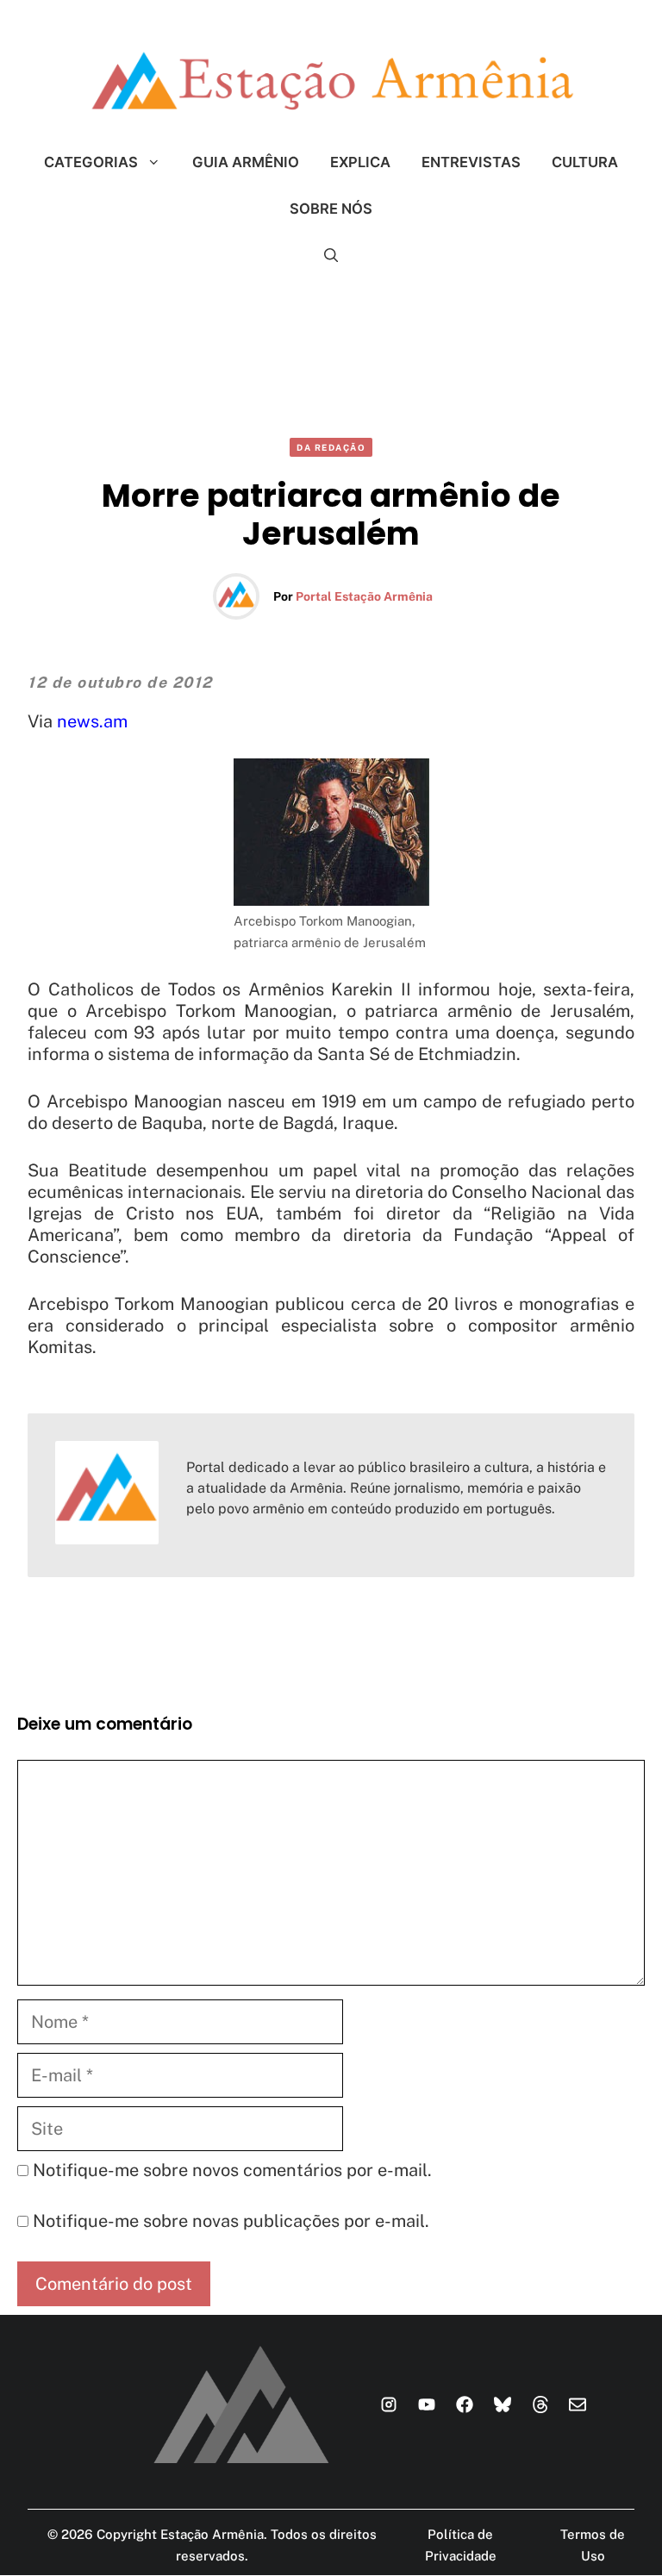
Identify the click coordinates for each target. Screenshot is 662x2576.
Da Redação (331, 447)
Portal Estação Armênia (364, 596)
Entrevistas (471, 162)
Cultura (585, 162)
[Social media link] (389, 2404)
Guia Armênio (246, 162)
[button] (331, 255)
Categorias (91, 162)
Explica (360, 162)
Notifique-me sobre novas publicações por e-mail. (231, 2221)
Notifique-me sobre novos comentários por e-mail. (232, 2170)
